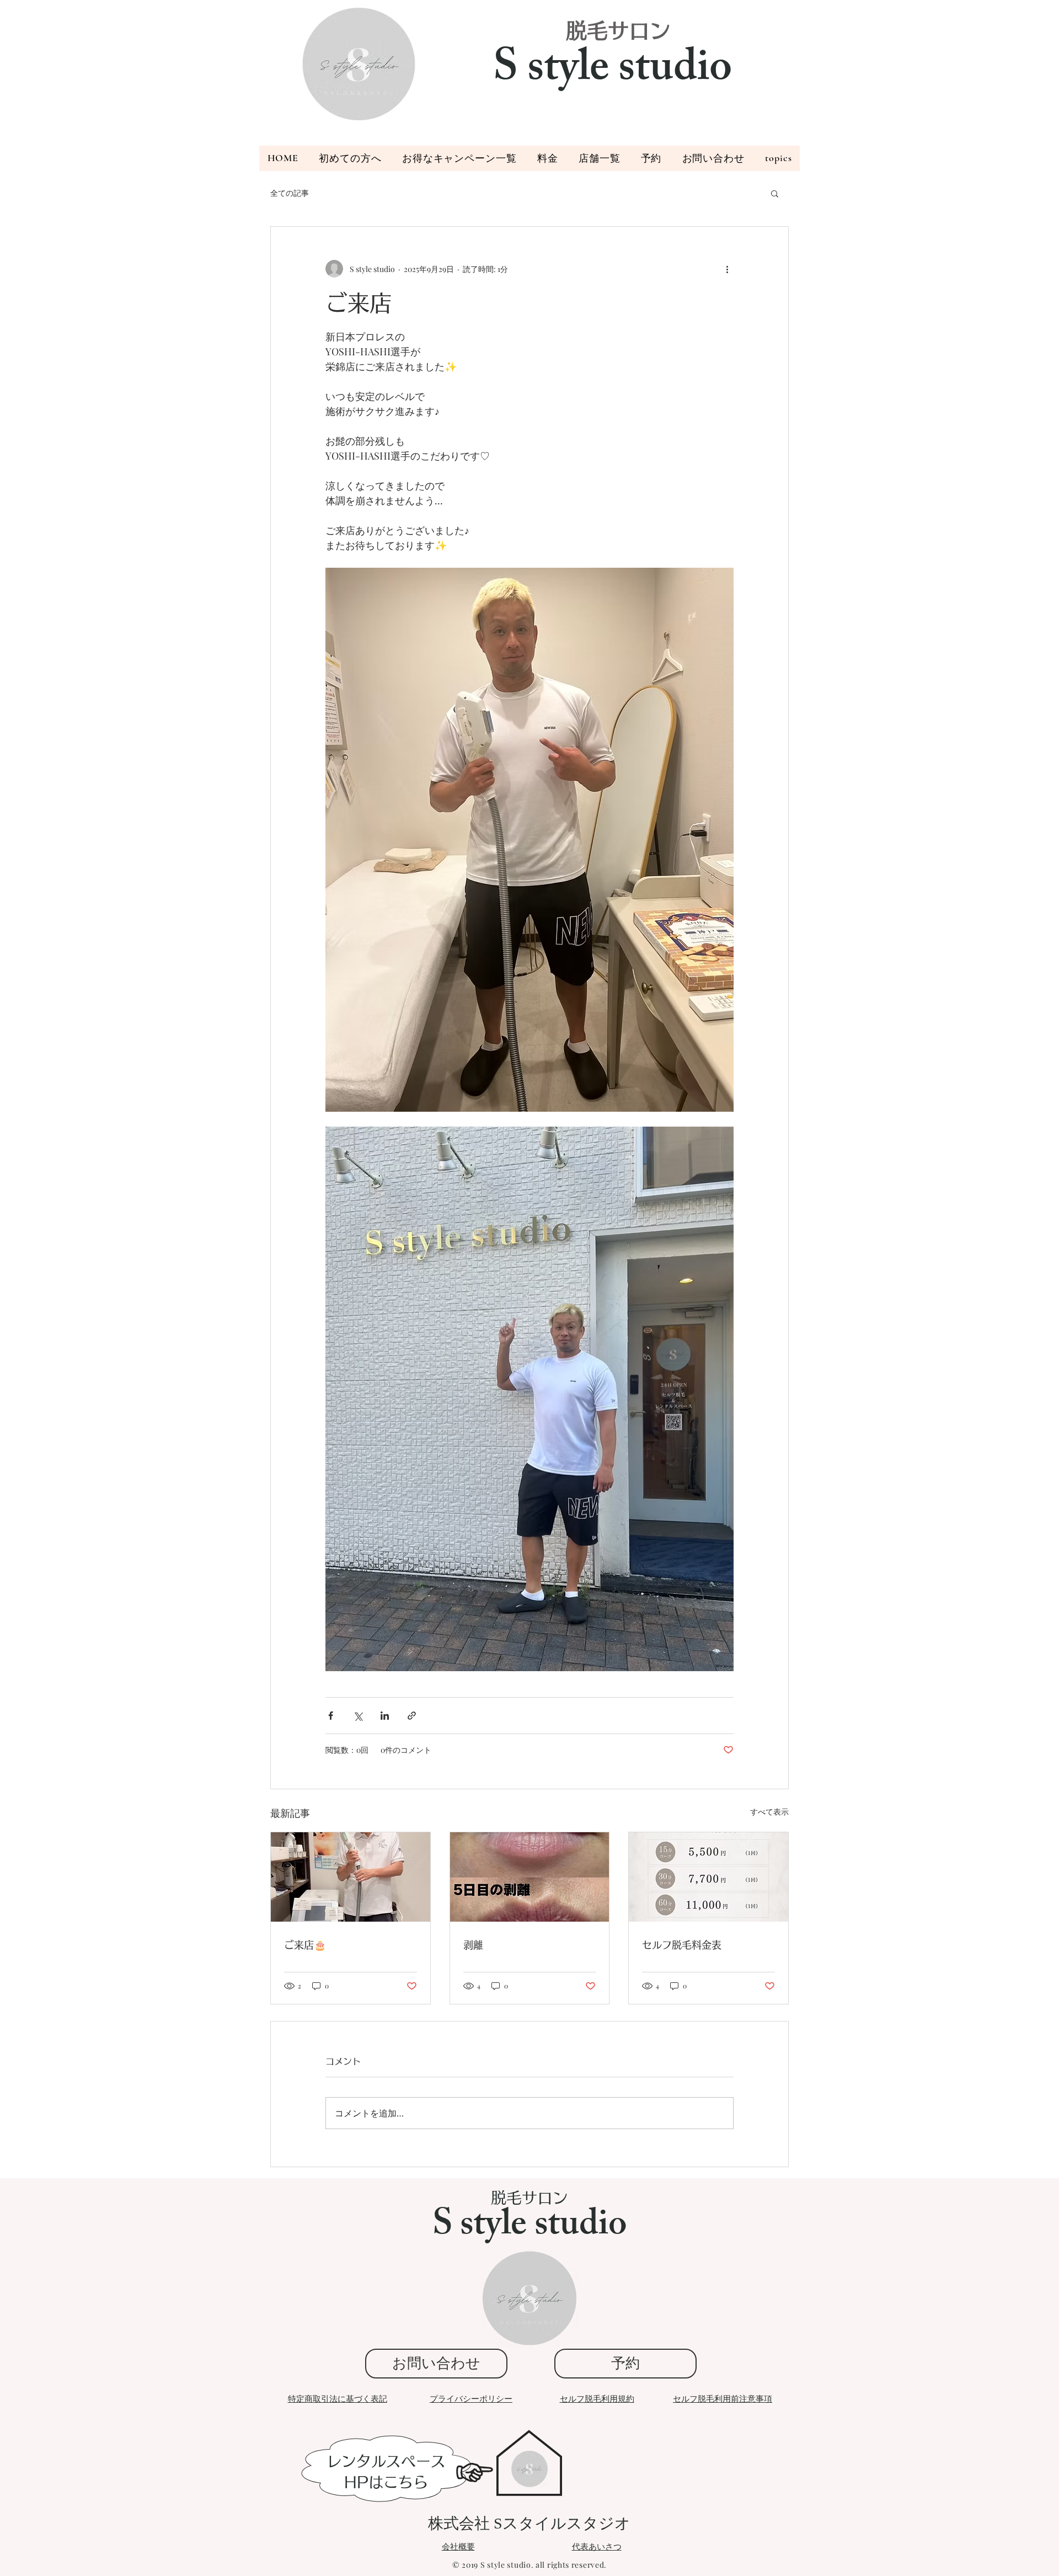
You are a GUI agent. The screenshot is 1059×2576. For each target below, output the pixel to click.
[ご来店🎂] (351, 1877)
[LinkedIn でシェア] (385, 1716)
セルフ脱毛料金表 (682, 1945)
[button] (651, 158)
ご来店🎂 (305, 1945)
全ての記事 (290, 193)
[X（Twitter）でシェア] (358, 1716)
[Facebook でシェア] (331, 1716)
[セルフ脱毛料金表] (708, 1877)
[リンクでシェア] (412, 1716)
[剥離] (530, 1877)
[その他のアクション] (727, 269)
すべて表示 (769, 1812)
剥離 (473, 1945)
